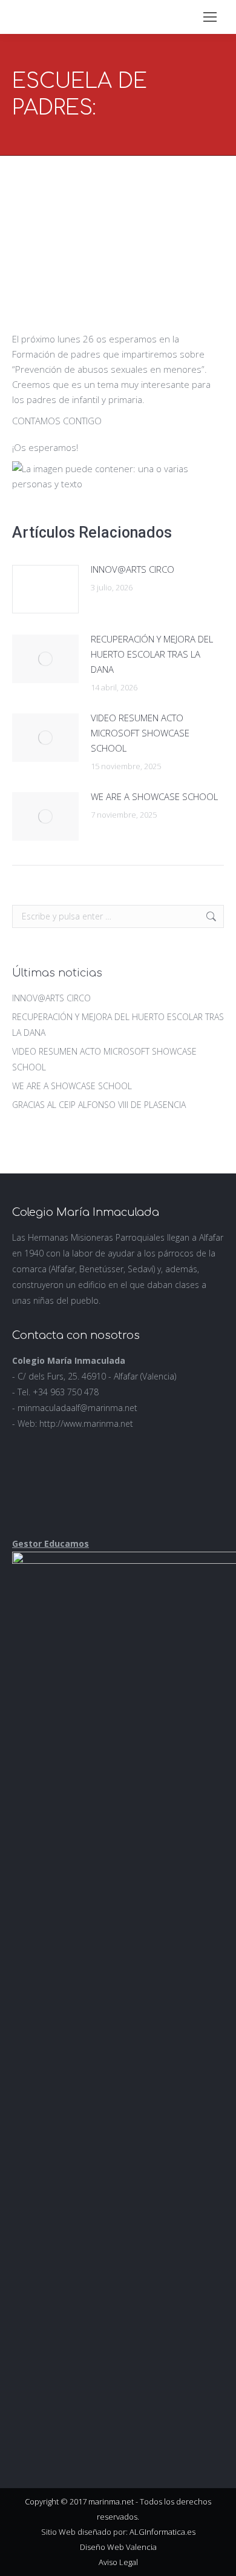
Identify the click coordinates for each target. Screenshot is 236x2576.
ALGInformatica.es (162, 2532)
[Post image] (45, 589)
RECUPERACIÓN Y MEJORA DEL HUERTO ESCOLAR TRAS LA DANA (152, 654)
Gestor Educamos (51, 1543)
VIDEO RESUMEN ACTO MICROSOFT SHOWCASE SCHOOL (140, 733)
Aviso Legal (118, 2562)
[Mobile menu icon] (210, 17)
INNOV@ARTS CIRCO (133, 569)
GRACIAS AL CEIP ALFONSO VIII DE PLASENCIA (99, 1105)
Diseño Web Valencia (118, 2547)
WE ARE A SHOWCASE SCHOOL (154, 796)
